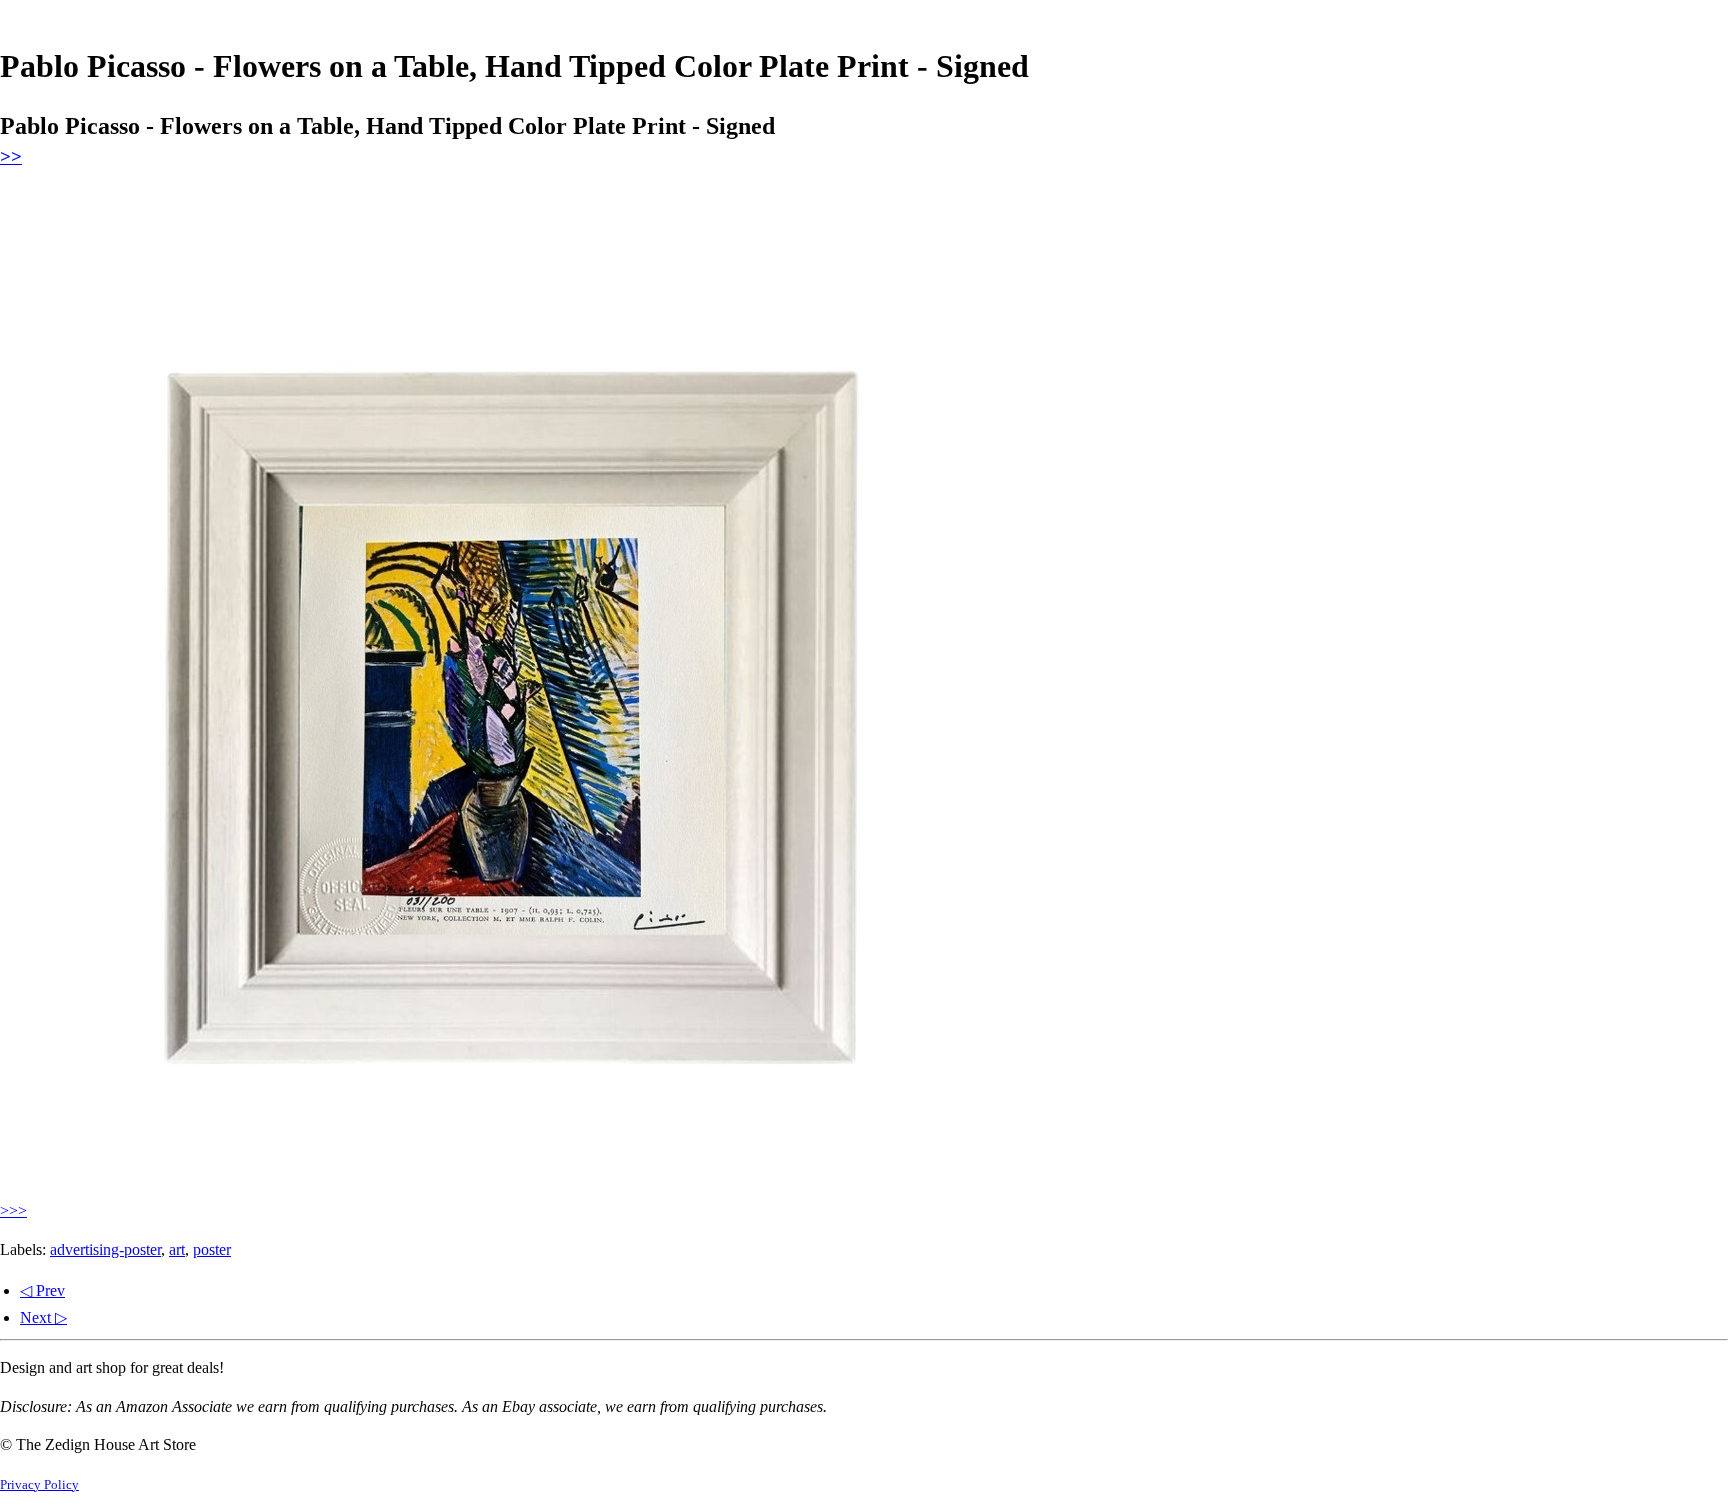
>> (11, 156)
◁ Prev (42, 1290)
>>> (13, 1210)
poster (212, 1249)
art (177, 1249)
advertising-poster (105, 1249)
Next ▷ (43, 1317)
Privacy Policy (39, 1485)
